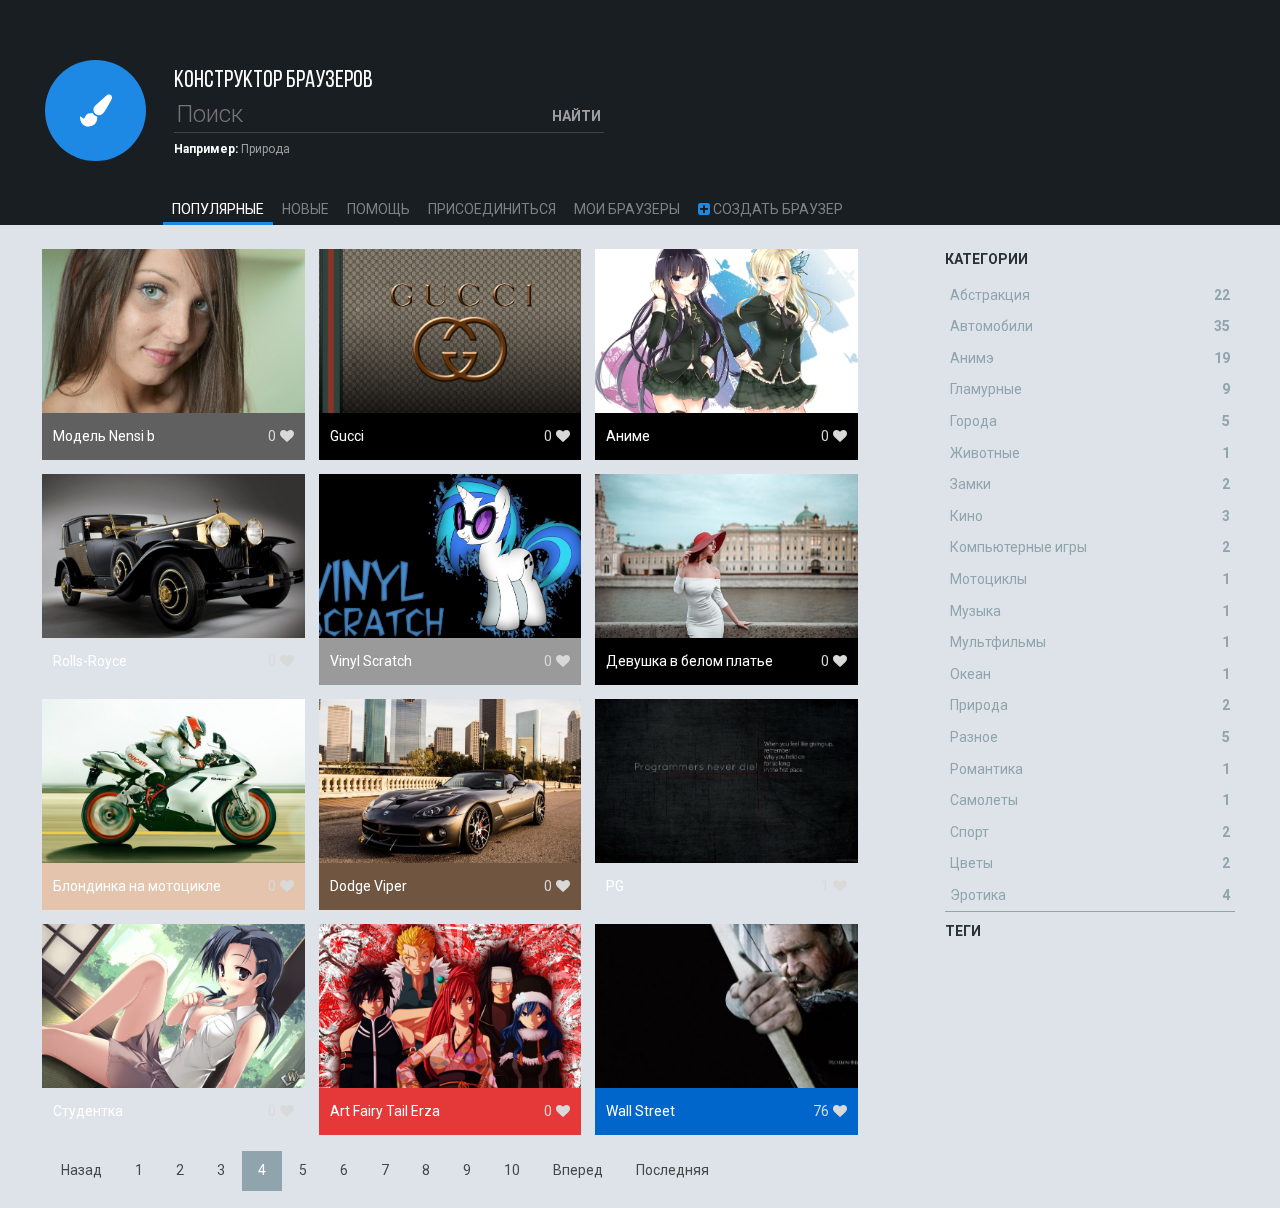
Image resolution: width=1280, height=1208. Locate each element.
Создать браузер (776, 209)
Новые (305, 209)
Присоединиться (492, 209)
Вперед (578, 1170)
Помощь (378, 209)
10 (512, 1170)
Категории (986, 259)
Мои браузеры (627, 209)
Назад (81, 1170)
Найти (576, 116)
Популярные (218, 209)
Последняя (672, 1170)
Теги (963, 931)
